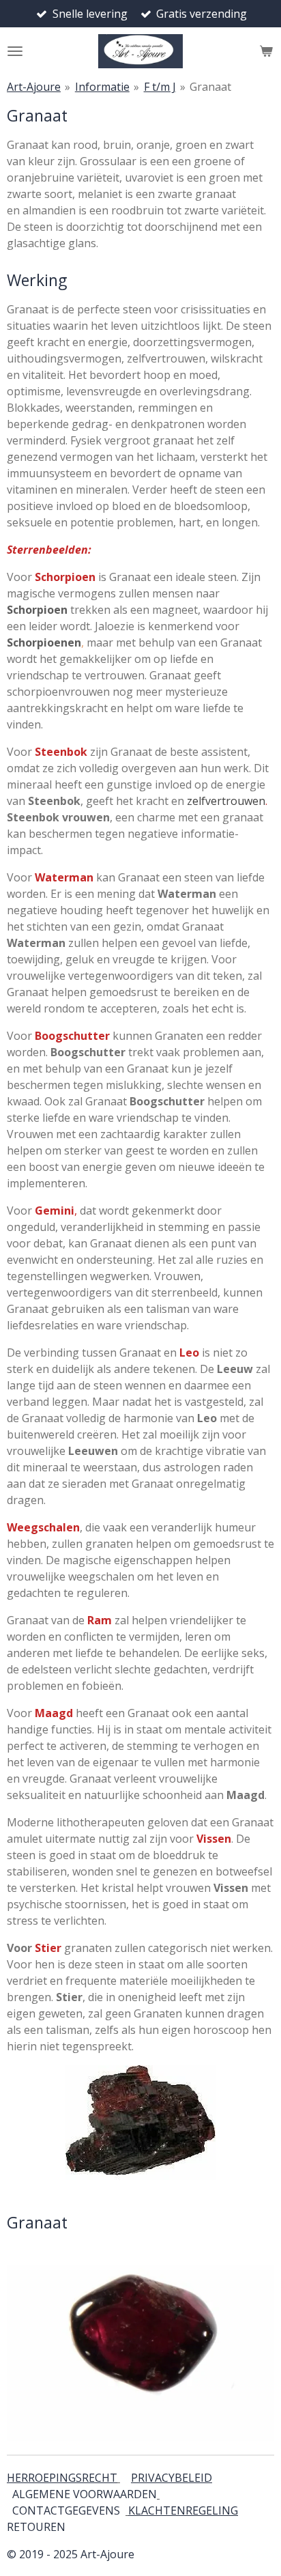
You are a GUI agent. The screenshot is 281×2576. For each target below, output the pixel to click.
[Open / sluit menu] (15, 51)
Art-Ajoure (34, 87)
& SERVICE (64, 2527)
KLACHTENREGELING (183, 2510)
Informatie (102, 87)
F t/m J (160, 87)
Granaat (210, 87)
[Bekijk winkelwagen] (266, 51)
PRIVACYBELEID (172, 2478)
